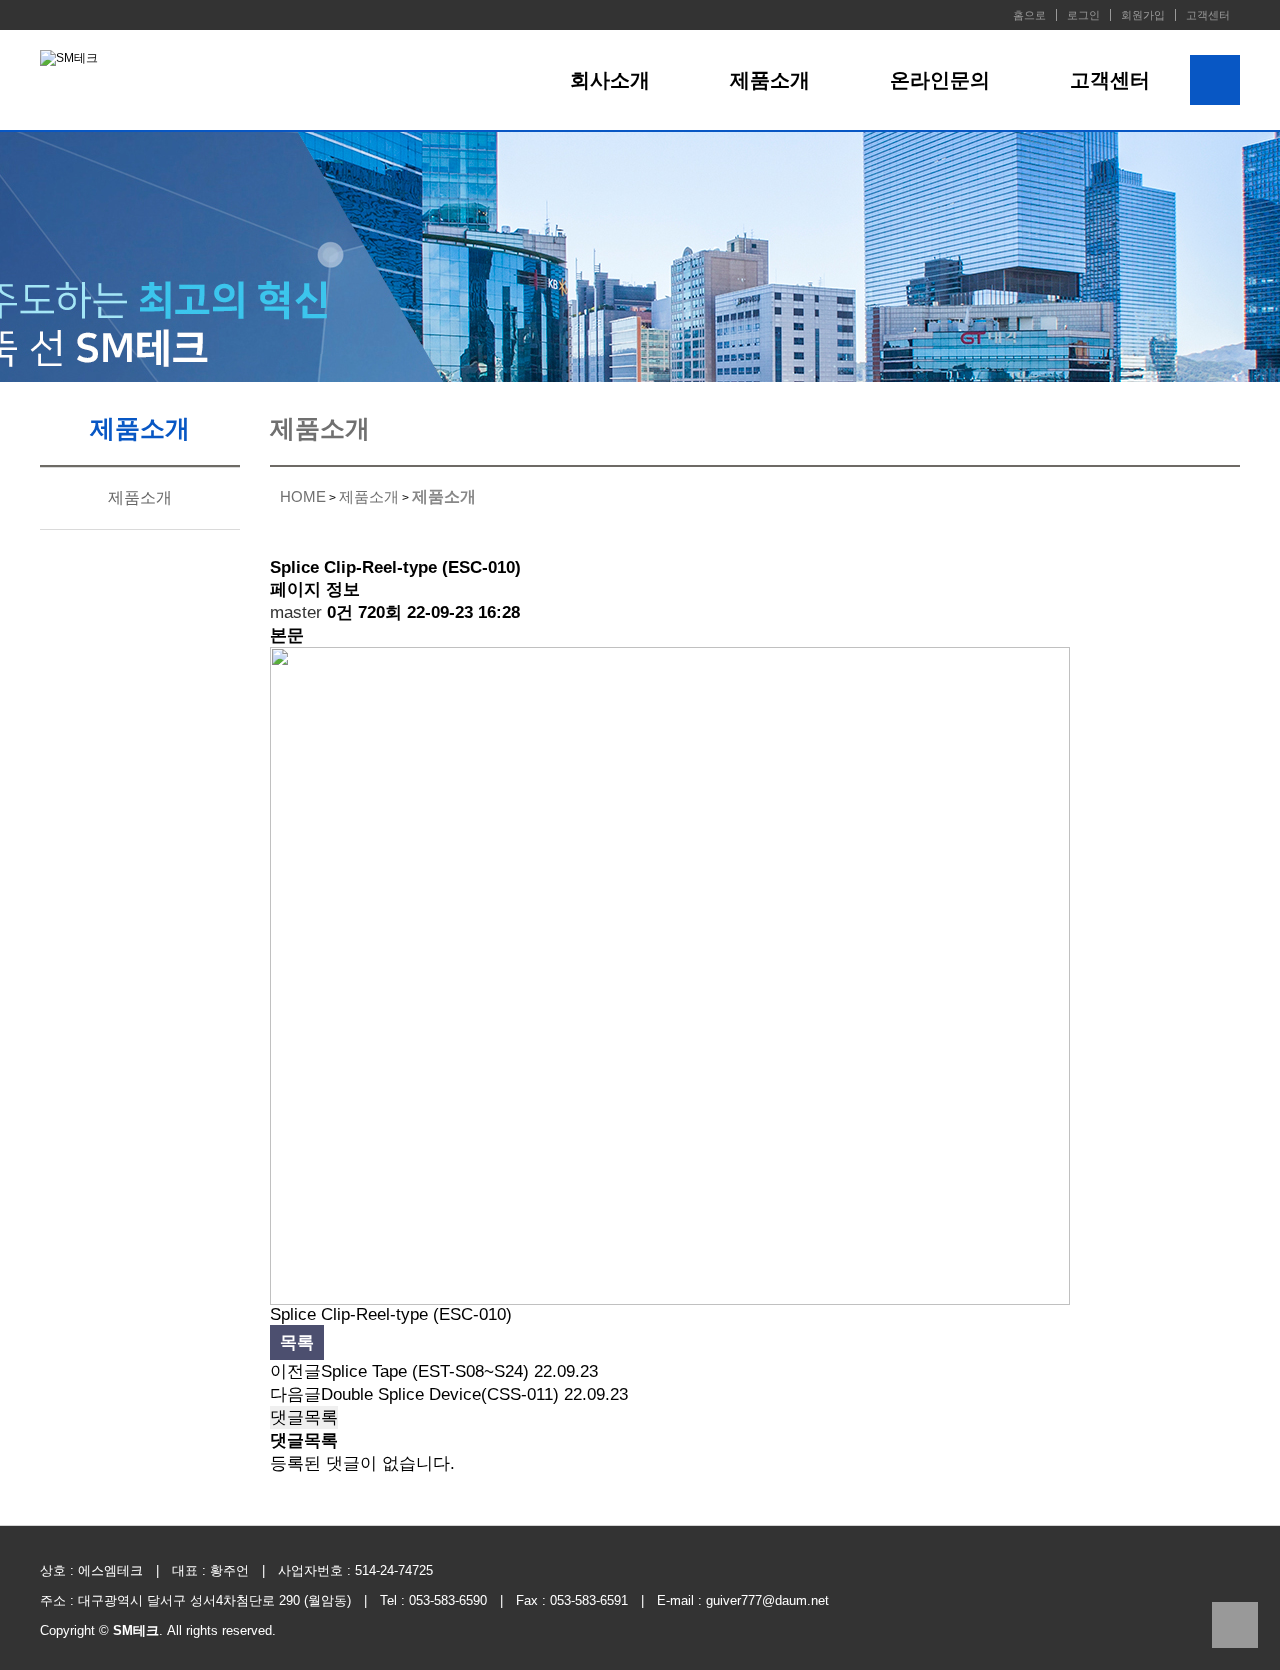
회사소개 (610, 80)
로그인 (1083, 15)
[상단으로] (1235, 1625)
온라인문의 (940, 80)
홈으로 (1029, 15)
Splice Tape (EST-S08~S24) (425, 1371)
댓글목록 (304, 1417)
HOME (303, 496)
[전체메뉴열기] (1215, 80)
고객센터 (1208, 15)
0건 (340, 612)
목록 (297, 1342)
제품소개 (770, 80)
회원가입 (1143, 15)
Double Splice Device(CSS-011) (440, 1394)
